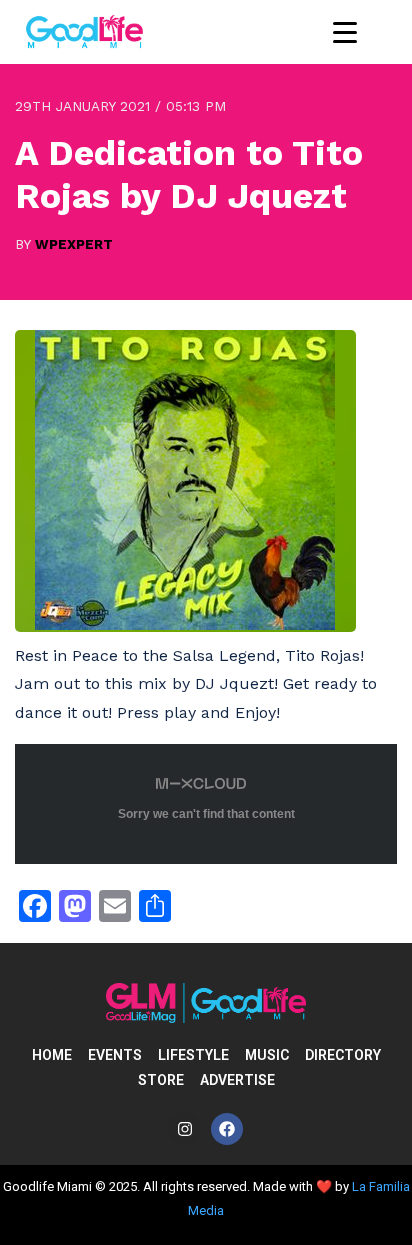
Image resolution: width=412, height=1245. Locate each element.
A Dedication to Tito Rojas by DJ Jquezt (189, 174)
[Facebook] (227, 1129)
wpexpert (74, 244)
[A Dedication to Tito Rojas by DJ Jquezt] (185, 626)
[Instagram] (185, 1129)
